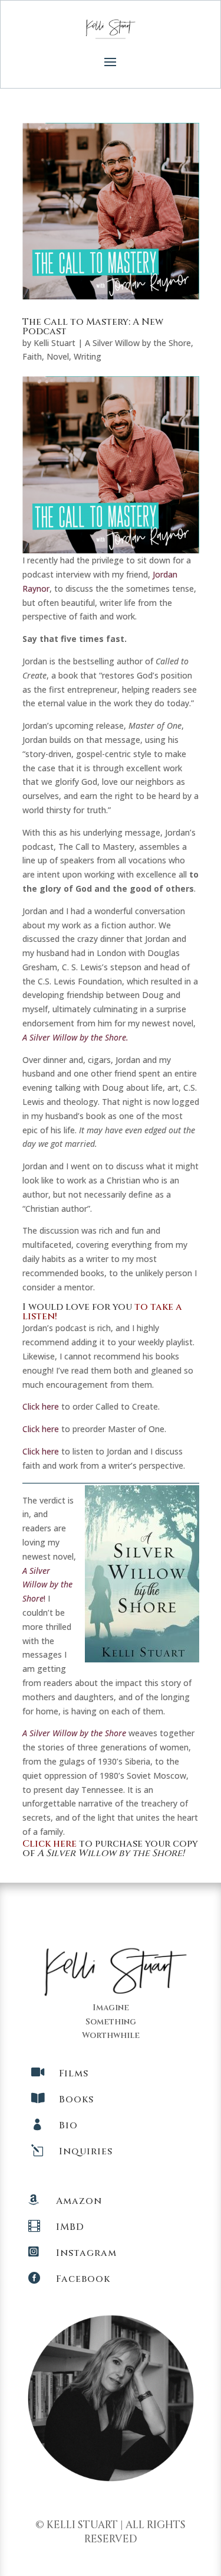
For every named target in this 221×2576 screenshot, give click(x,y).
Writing (88, 356)
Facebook (83, 2279)
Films (74, 2073)
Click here (41, 1406)
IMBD (70, 2227)
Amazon (79, 2201)
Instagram (86, 2253)
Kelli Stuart (55, 343)
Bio (68, 2125)
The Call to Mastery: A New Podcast (93, 327)
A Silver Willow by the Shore (138, 343)
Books (76, 2099)
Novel (58, 356)
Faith (32, 356)
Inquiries (86, 2151)
